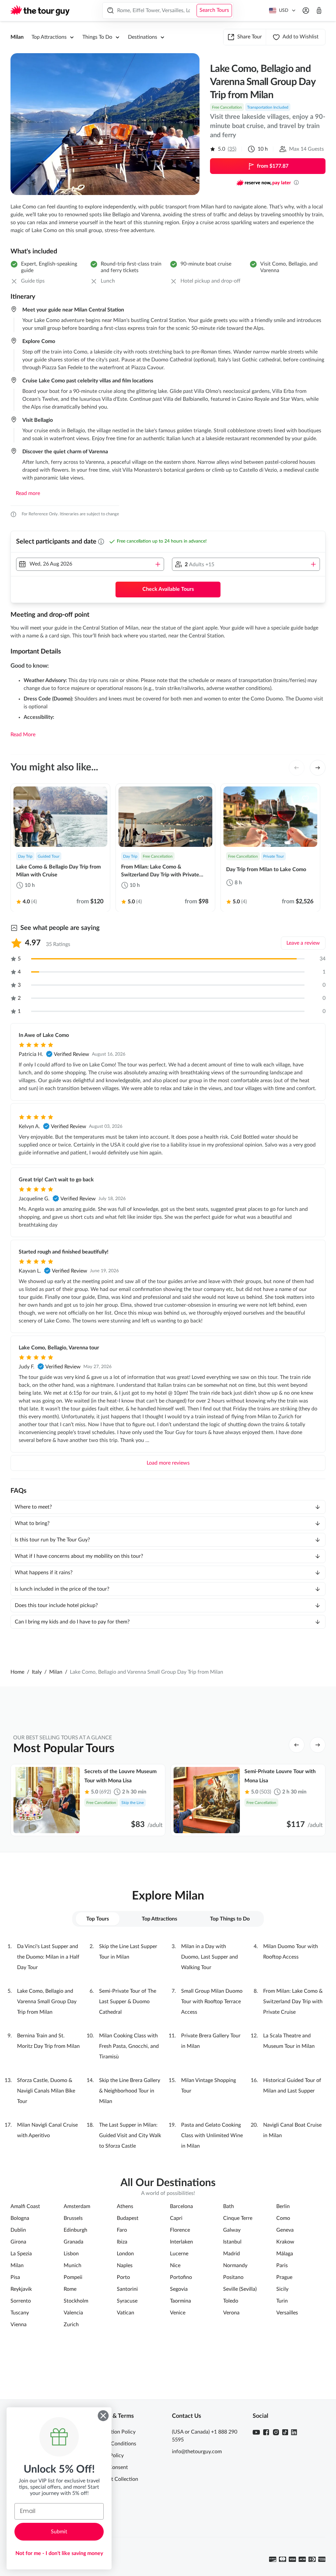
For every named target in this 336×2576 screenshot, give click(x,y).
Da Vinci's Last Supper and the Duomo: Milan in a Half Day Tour (48, 1957)
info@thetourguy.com (197, 2452)
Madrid (231, 2254)
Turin (282, 2301)
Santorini (127, 2289)
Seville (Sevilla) (240, 2289)
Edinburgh (75, 2230)
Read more (28, 493)
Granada (73, 2242)
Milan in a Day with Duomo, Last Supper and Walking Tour (210, 1957)
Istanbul (232, 2242)
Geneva (285, 2230)
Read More (23, 735)
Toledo (231, 2301)
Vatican (126, 2313)
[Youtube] (256, 2432)
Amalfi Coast (25, 2206)
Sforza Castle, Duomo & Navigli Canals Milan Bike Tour (46, 2091)
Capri (176, 2218)
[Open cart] (319, 11)
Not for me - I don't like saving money (59, 2553)
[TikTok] (285, 2432)
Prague (284, 2277)
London (125, 2254)
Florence (180, 2230)
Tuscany (20, 2313)
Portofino (181, 2277)
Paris (282, 2265)
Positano (233, 2277)
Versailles (287, 2313)
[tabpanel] (168, 2046)
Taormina (180, 2301)
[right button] (318, 768)
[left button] (297, 768)
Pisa (15, 2277)
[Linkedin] (294, 2432)
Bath (229, 2206)
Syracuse (127, 2301)
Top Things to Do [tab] (230, 1919)
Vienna (19, 2325)
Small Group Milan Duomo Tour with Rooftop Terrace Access (212, 2002)
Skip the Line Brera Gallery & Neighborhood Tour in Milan (130, 2091)
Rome (70, 2289)
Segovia (179, 2289)
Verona (231, 2313)
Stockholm (76, 2301)
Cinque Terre (238, 2218)
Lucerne (179, 2254)
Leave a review (303, 943)
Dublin (18, 2230)
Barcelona (181, 2206)
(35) (232, 149)
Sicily (282, 2289)
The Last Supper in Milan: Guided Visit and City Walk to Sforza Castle (130, 2136)
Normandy (235, 2265)
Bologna (20, 2218)
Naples (125, 2265)
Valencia (73, 2313)
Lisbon (71, 2254)
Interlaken (181, 2242)
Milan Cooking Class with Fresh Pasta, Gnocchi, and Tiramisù (129, 2046)
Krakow (285, 2242)
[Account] (306, 11)
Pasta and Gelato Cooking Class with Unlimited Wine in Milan (212, 2136)
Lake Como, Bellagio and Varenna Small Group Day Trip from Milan (47, 2002)
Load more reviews (168, 1463)
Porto (123, 2277)
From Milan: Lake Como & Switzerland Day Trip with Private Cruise (293, 2002)
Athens (125, 2206)
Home (17, 1672)
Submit (59, 2532)
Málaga (285, 2254)
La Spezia (21, 2254)
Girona (18, 2242)
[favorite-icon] (95, 798)
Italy (37, 1672)
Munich (73, 2265)
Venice (178, 2313)
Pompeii (73, 2277)
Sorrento (21, 2301)
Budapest (128, 2218)
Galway (232, 2230)
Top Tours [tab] (98, 1919)
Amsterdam (77, 2206)
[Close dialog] (103, 2416)
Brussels (73, 2218)
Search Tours (214, 10)
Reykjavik (21, 2289)
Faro (122, 2230)
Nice (175, 2265)
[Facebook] (266, 2432)
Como (283, 2218)
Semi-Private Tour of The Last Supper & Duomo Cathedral (128, 2002)
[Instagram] (276, 2432)
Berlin (283, 2206)
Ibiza (122, 2242)
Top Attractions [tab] (159, 1919)
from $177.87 (273, 166)
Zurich (71, 2325)
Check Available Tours (168, 589)
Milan (17, 37)
